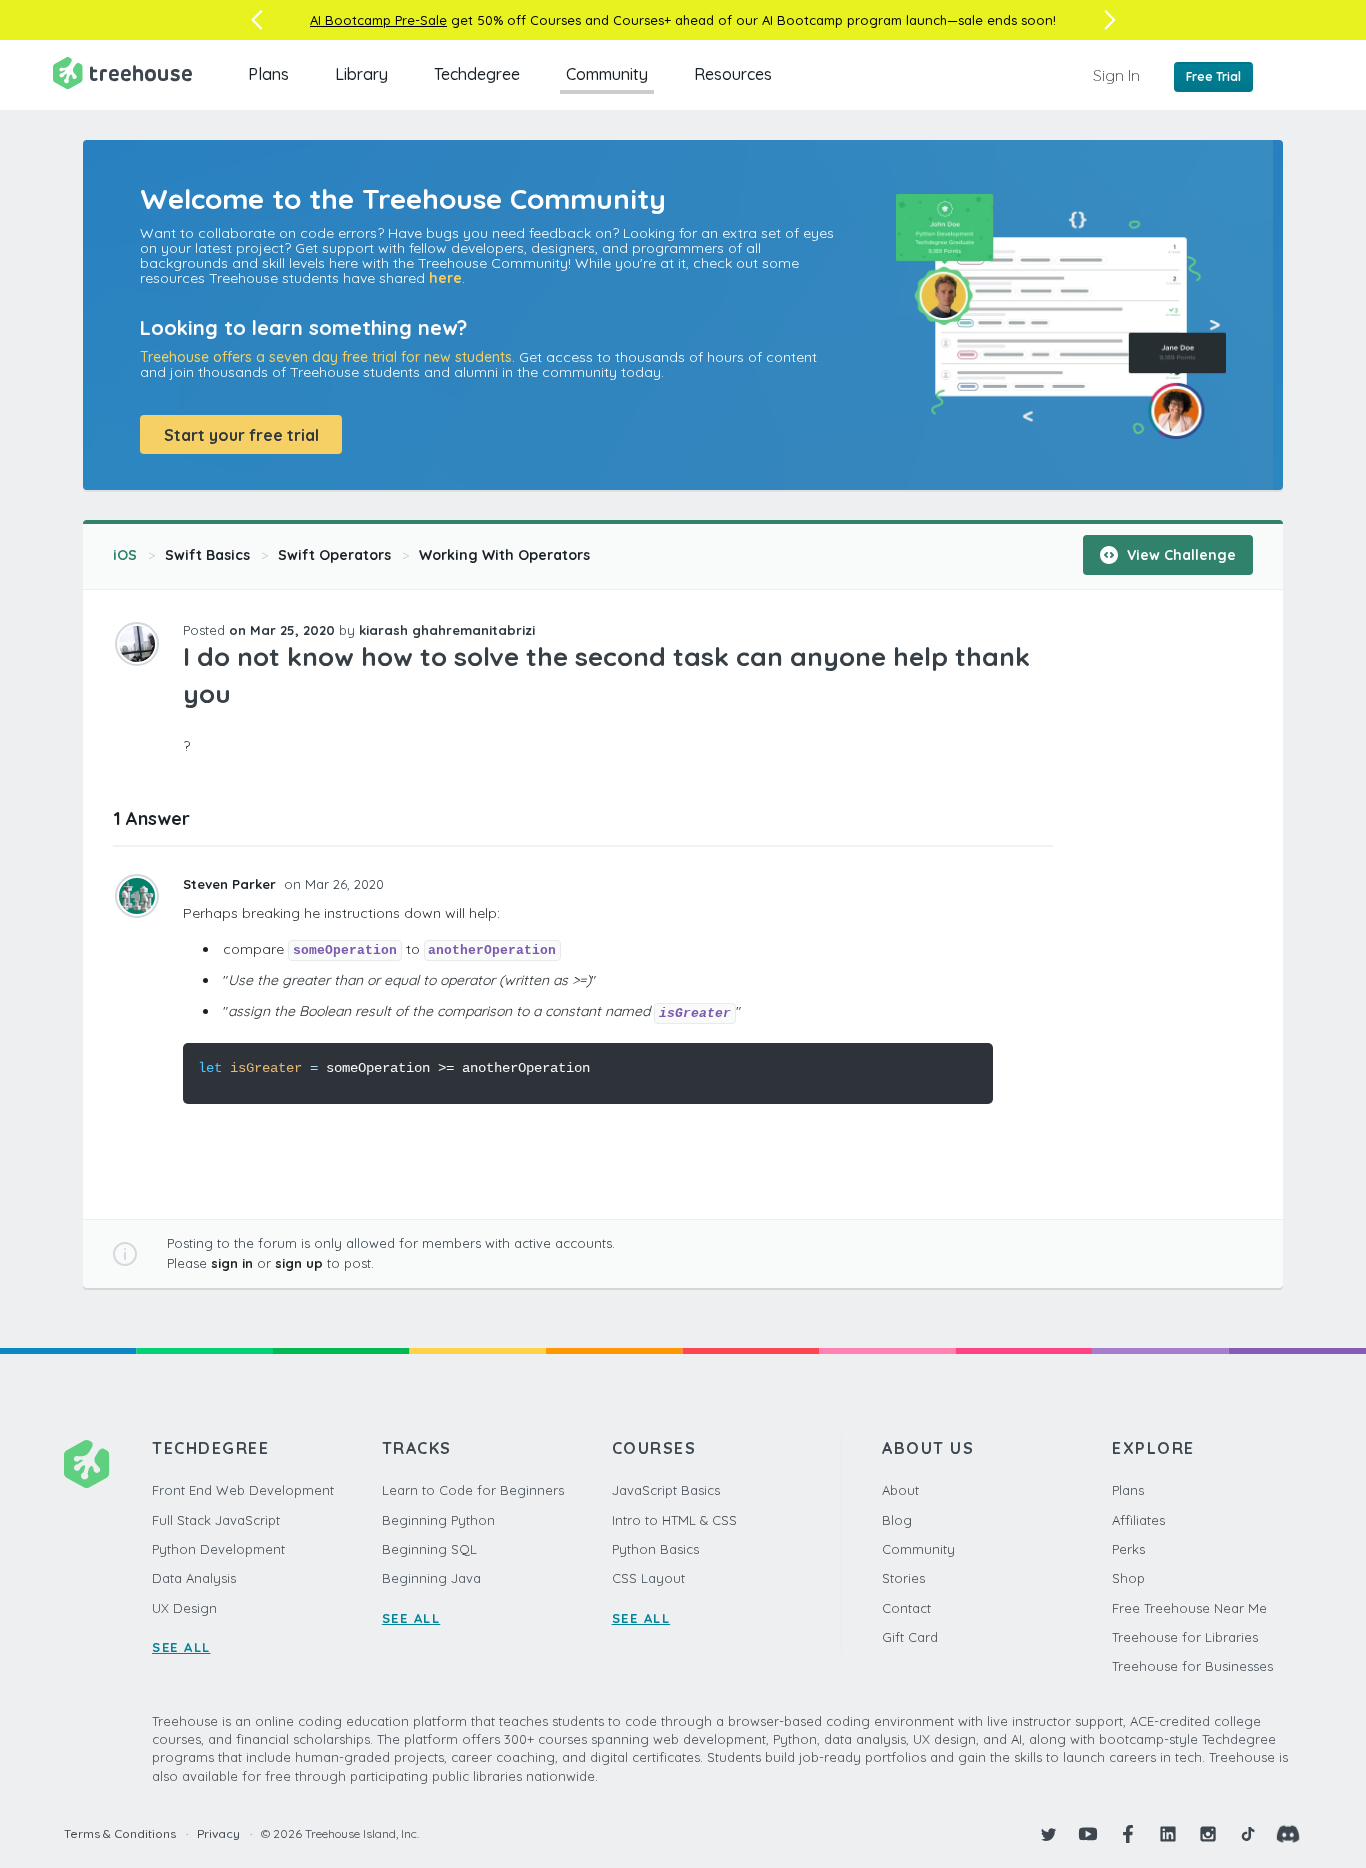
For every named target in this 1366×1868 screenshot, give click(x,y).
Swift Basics (207, 555)
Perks (1128, 1549)
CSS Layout (648, 1578)
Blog (897, 1520)
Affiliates (1138, 1520)
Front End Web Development (243, 1490)
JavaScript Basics (666, 1490)
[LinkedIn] (1168, 1834)
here (445, 278)
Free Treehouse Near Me (1189, 1608)
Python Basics (655, 1549)
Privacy (218, 1833)
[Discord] (1288, 1834)
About (900, 1490)
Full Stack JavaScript (216, 1520)
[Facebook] (1128, 1834)
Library (361, 74)
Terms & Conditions (120, 1833)
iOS (125, 555)
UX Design (184, 1608)
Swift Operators (334, 555)
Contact (906, 1608)
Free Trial (1213, 76)
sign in (232, 1263)
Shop (1128, 1578)
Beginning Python (438, 1520)
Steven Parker (231, 884)
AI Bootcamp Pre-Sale (378, 20)
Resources (733, 74)
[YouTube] (1088, 1834)
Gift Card (910, 1637)
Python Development (218, 1549)
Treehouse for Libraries (1185, 1637)
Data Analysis (194, 1578)
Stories (903, 1578)
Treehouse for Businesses (1192, 1666)
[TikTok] (1248, 1834)
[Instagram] (1208, 1834)
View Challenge (1179, 555)
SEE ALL (181, 1647)
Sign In (1116, 75)
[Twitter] (1048, 1834)
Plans (268, 74)
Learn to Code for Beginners (473, 1490)
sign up (299, 1263)
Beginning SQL (429, 1549)
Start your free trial (241, 435)
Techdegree (477, 74)
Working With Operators (504, 555)
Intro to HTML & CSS (674, 1520)
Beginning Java (431, 1578)
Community (607, 74)
